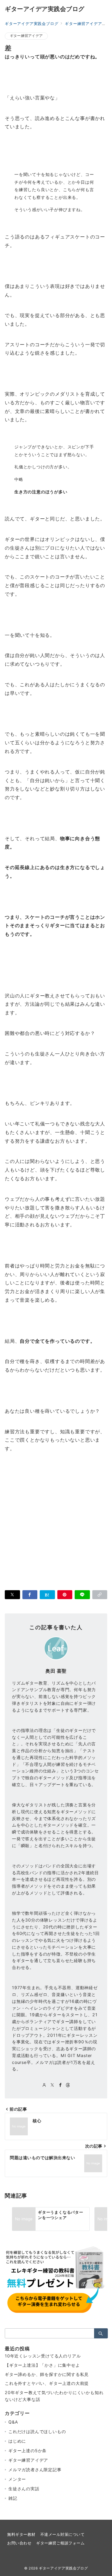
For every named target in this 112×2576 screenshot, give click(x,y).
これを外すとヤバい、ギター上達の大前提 (47, 2383)
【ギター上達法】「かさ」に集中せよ (42, 2365)
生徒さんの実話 (24, 2489)
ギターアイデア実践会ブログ (45, 9)
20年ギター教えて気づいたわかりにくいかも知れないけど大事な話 (54, 2396)
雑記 (13, 2498)
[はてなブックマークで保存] (47, 1595)
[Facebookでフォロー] (60, 2085)
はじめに (17, 2441)
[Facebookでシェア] (30, 1595)
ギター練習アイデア (26, 36)
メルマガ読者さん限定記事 (35, 2470)
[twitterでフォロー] (52, 2085)
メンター (17, 2479)
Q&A (13, 2422)
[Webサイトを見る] (44, 2085)
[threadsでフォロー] (68, 2085)
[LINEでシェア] (82, 1595)
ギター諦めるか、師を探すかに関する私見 (47, 2374)
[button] (100, 1595)
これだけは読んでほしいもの (37, 2431)
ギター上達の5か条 (27, 2451)
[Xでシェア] (12, 1595)
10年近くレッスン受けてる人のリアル (43, 2356)
